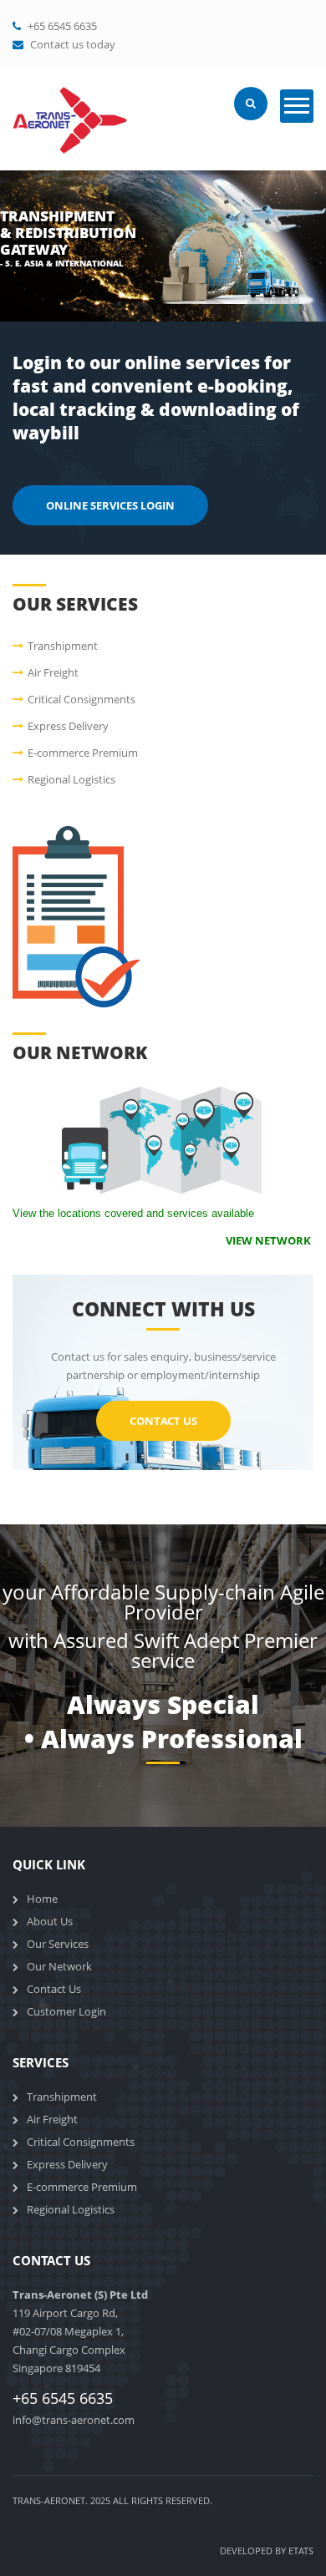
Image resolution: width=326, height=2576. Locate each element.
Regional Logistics (71, 779)
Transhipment (63, 646)
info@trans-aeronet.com (74, 2420)
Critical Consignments (81, 699)
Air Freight (53, 672)
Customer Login (66, 2011)
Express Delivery (68, 726)
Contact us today (73, 44)
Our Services (58, 1944)
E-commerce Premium (83, 753)
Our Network (59, 1966)
